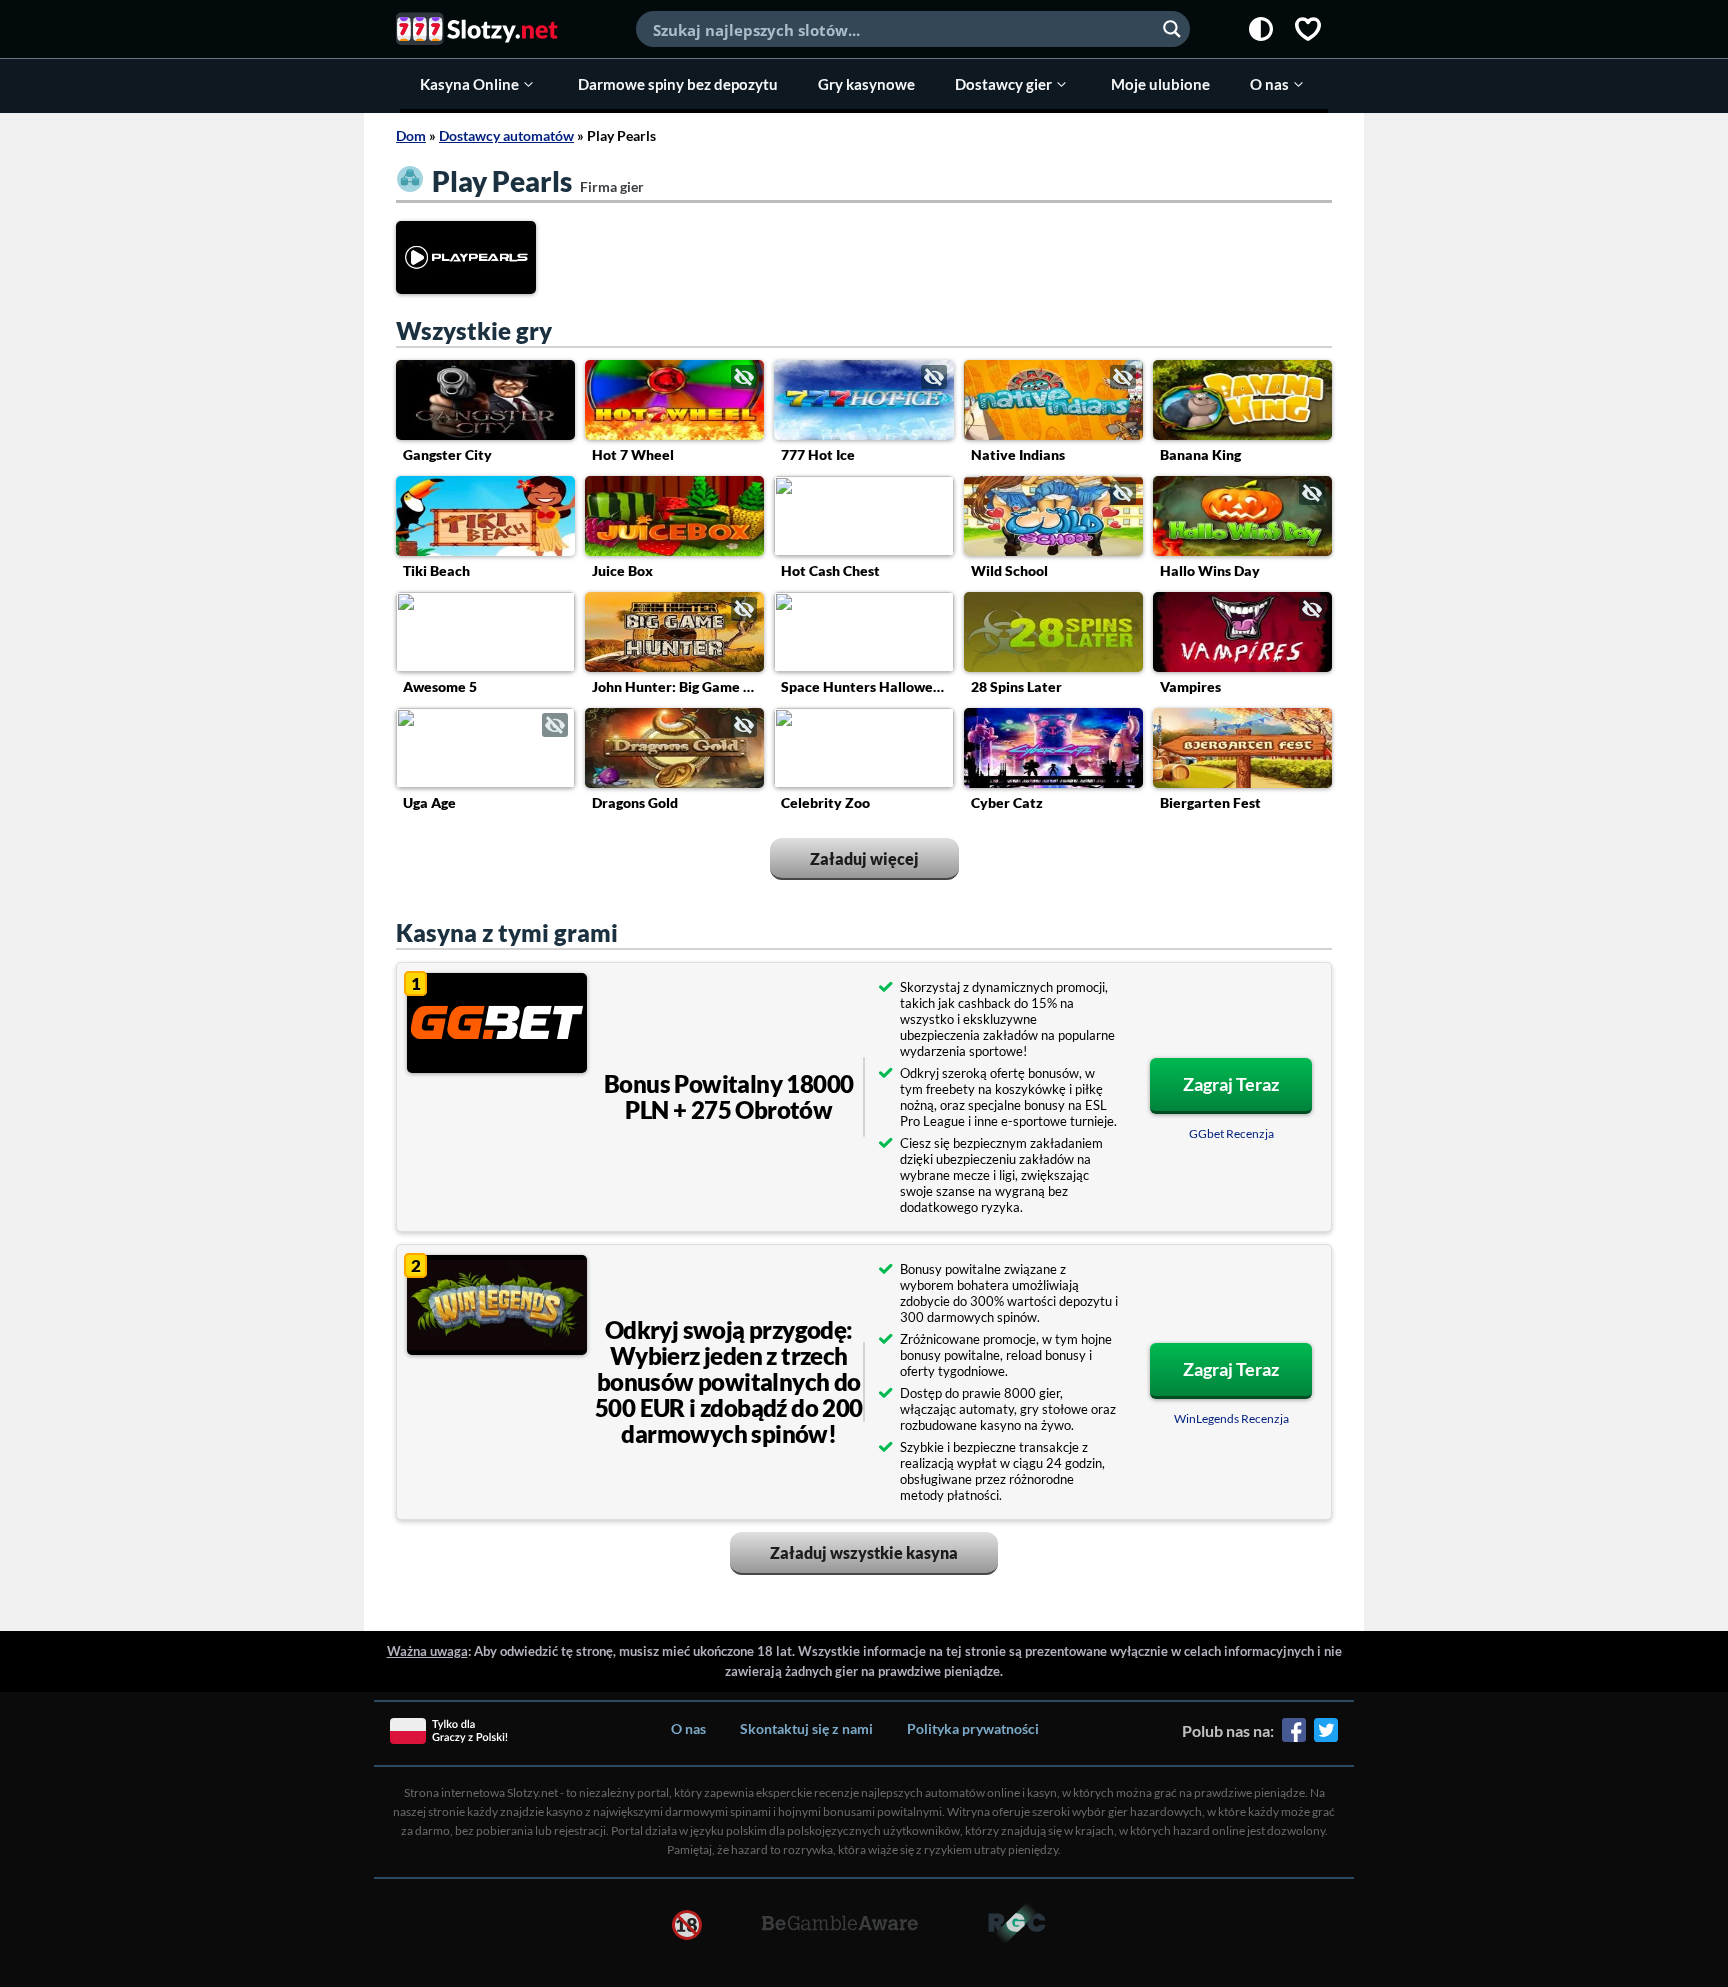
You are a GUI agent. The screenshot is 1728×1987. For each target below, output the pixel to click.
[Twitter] (1326, 1737)
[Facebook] (1294, 1737)
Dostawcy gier (1003, 84)
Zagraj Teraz (1231, 1084)
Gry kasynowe (866, 84)
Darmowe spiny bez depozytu (678, 84)
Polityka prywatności (973, 1728)
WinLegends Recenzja (1231, 1418)
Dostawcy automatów (506, 135)
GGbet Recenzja (1231, 1133)
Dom (411, 135)
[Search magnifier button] (1172, 29)
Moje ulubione (1160, 84)
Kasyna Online (469, 84)
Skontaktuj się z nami (806, 1728)
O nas (1269, 84)
